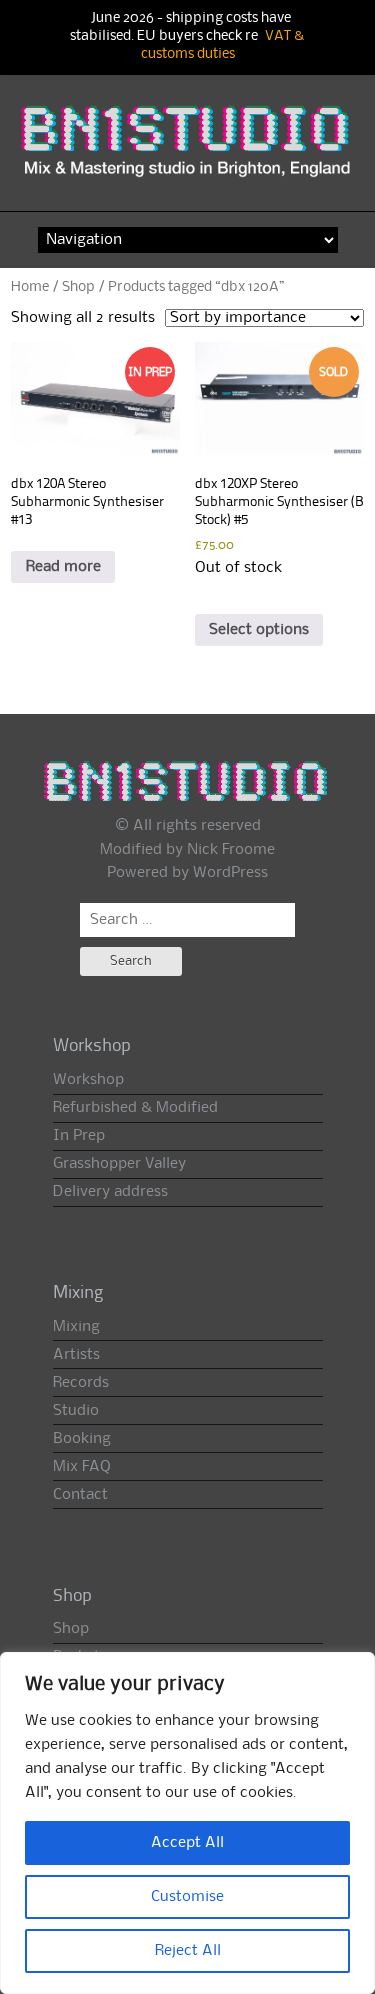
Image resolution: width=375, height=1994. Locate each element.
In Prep (79, 1136)
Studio (76, 1411)
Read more (63, 567)
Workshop (88, 1080)
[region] (187, 1823)
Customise (187, 1897)
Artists (76, 1355)
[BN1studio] (187, 151)
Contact (80, 1495)
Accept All (187, 1843)
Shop (78, 287)
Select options (259, 630)
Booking (82, 1439)
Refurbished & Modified (135, 1108)
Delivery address (110, 1192)
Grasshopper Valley (119, 1164)
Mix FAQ (82, 1467)
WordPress (230, 873)
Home (30, 287)
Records (81, 1383)
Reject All (188, 1951)
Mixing (76, 1327)
